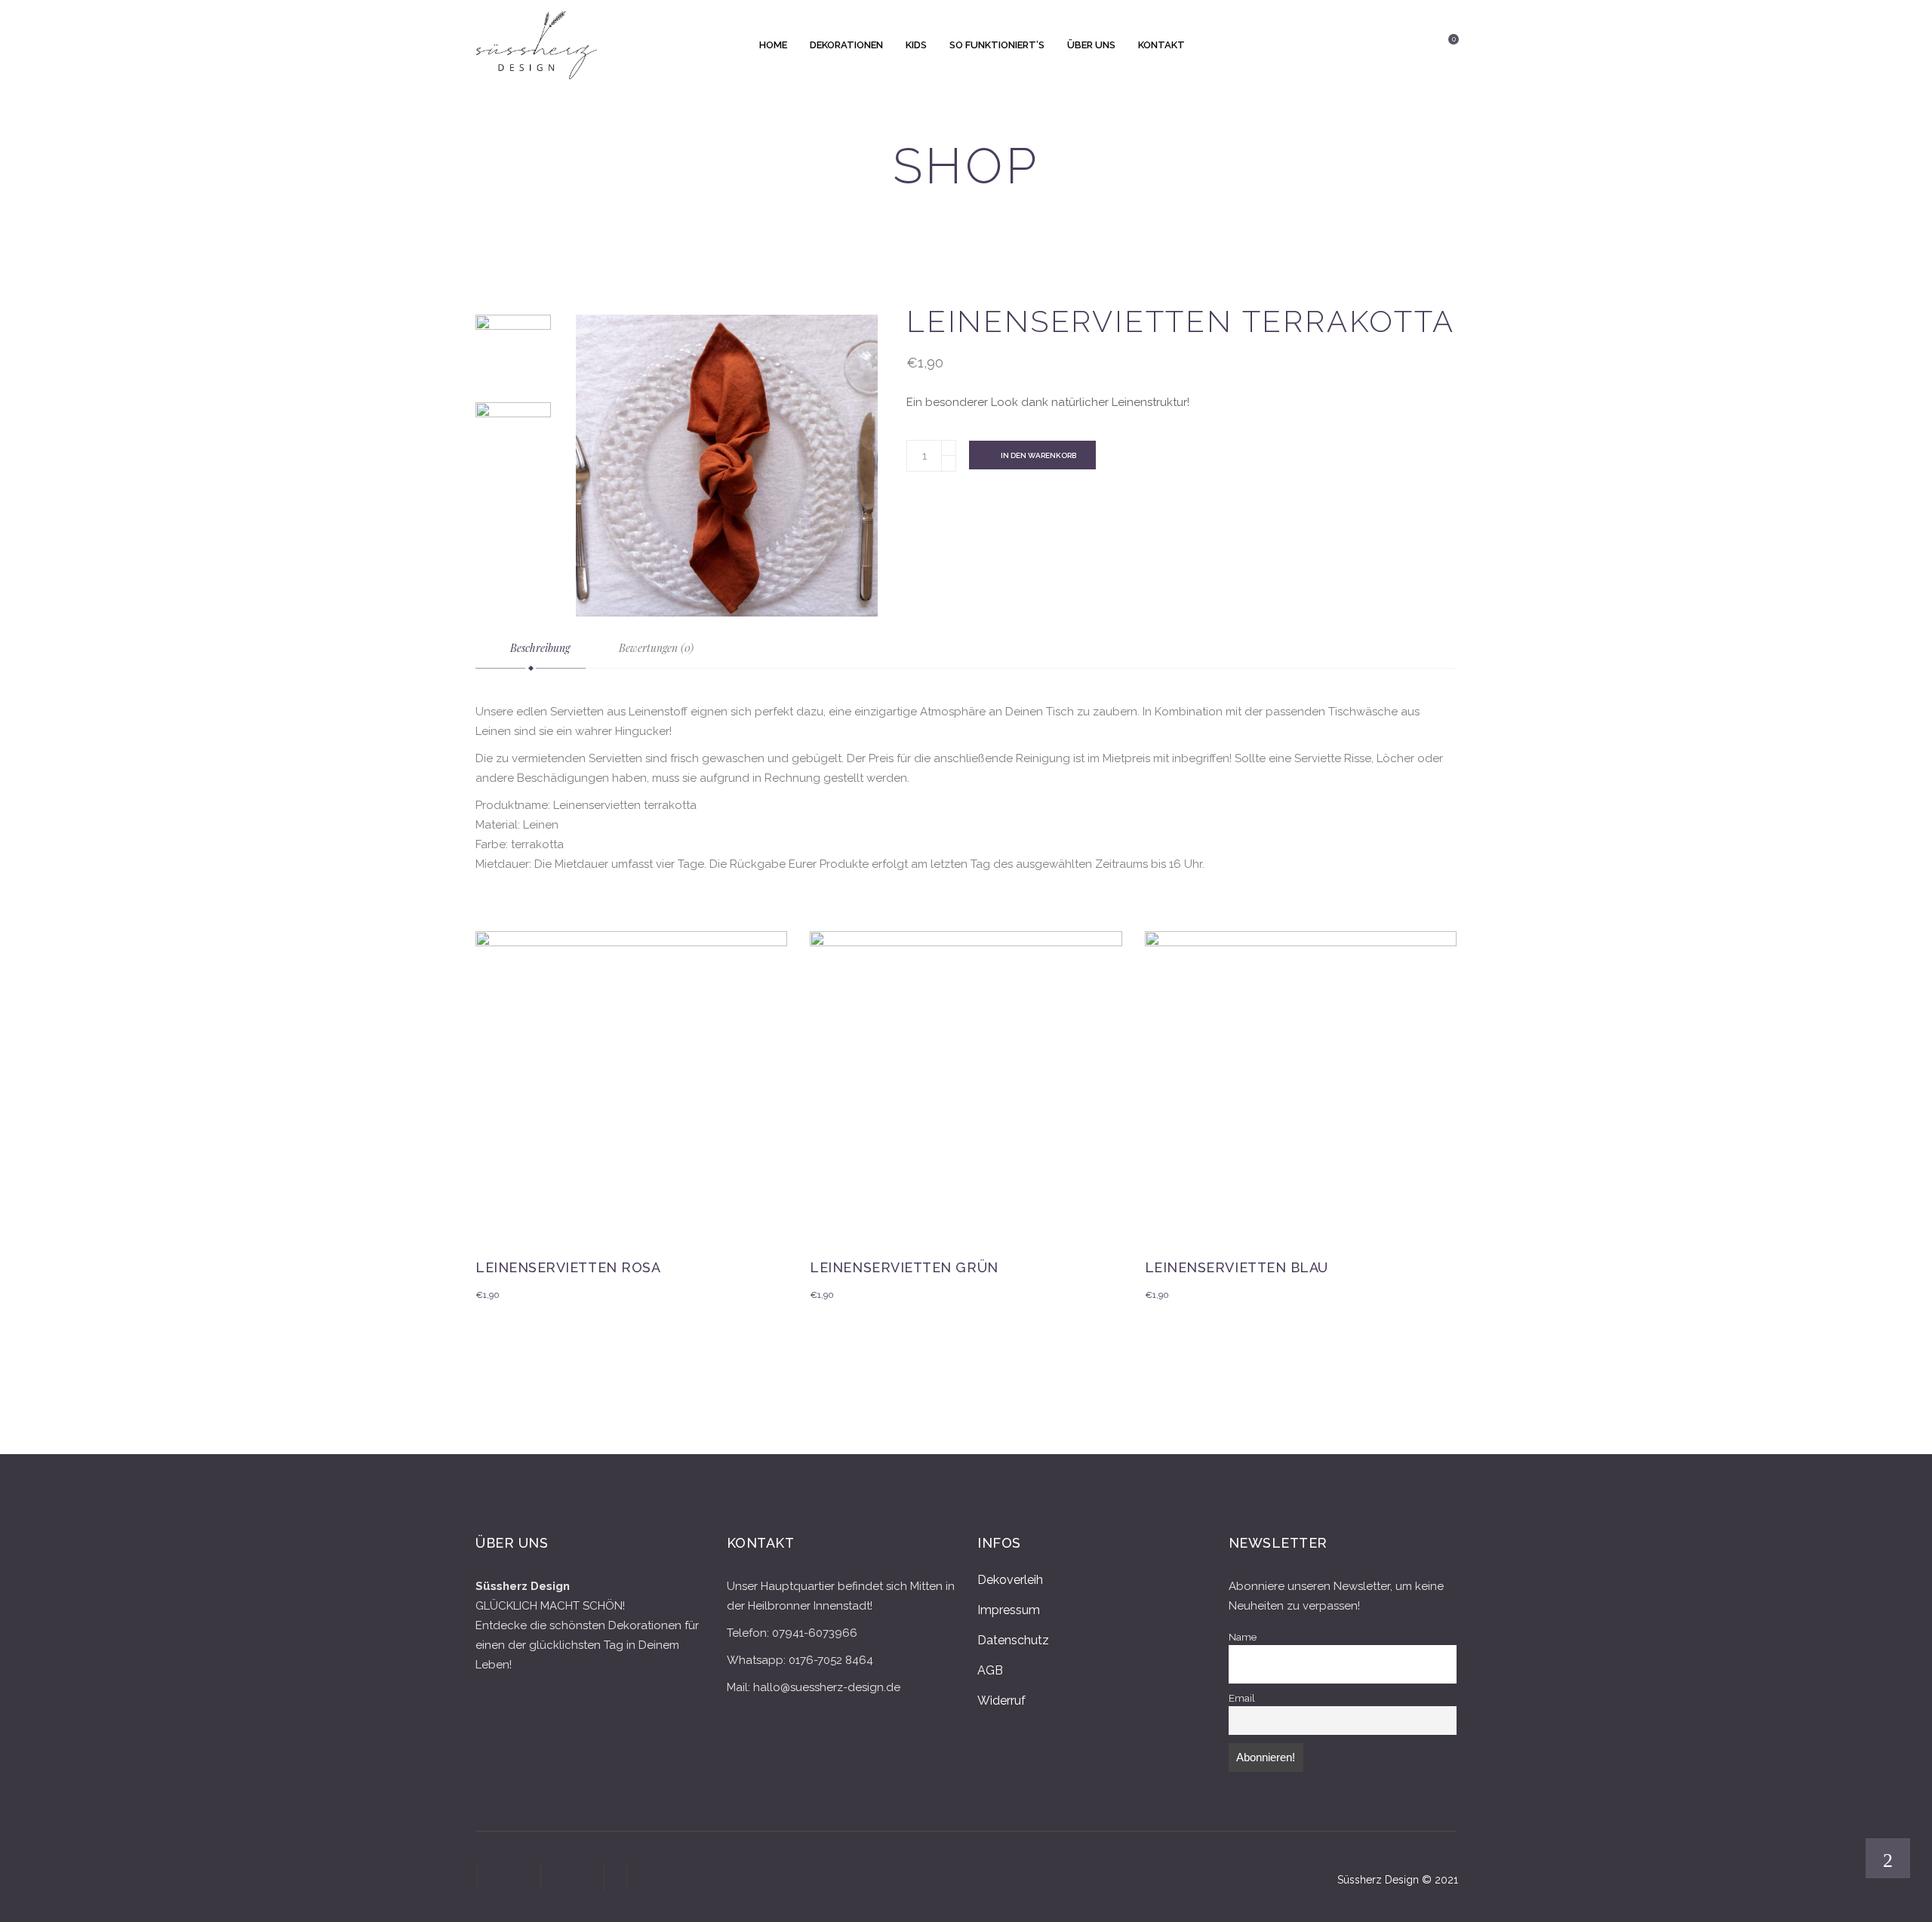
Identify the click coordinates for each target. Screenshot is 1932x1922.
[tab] (531, 649)
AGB (990, 1670)
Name (1243, 1637)
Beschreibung (538, 648)
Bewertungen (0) (655, 648)
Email (1242, 1698)
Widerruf (1001, 1701)
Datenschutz (1013, 1640)
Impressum (1009, 1610)
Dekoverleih (1010, 1580)
